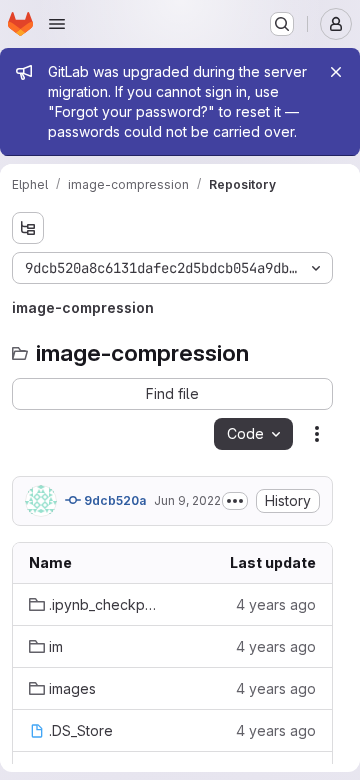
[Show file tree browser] (28, 228)
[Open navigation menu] (57, 24)
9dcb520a (113, 500)
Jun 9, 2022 (187, 500)
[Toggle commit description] (235, 501)
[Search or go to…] (282, 24)
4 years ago (276, 604)
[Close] (336, 72)
